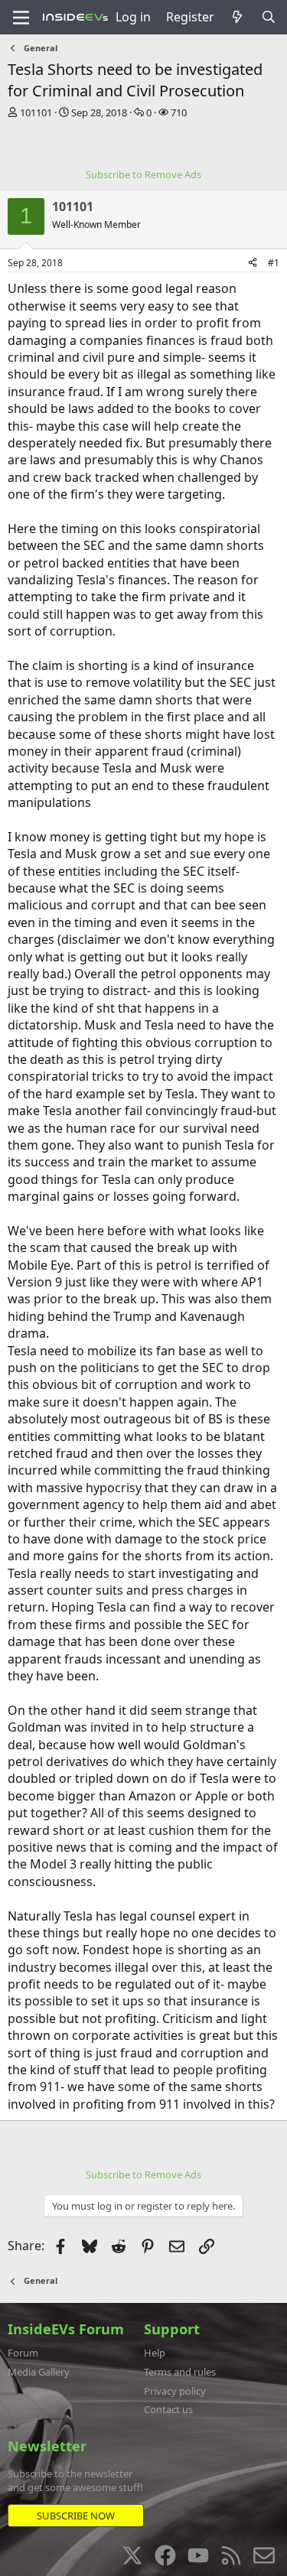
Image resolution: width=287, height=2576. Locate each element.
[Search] (268, 17)
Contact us (168, 2409)
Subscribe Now (76, 2516)
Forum (23, 2353)
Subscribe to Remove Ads (143, 174)
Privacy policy (175, 2391)
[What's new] (238, 17)
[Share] (253, 263)
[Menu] (21, 18)
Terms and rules (180, 2372)
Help (155, 2353)
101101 (36, 112)
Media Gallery (39, 2372)
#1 (274, 263)
